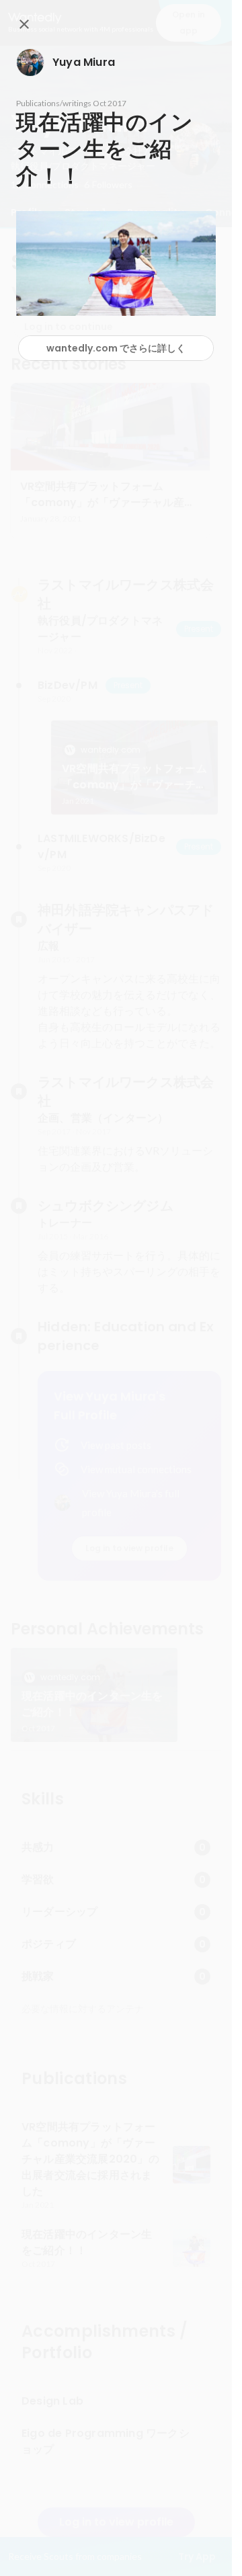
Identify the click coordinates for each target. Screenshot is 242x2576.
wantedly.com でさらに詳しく (116, 348)
